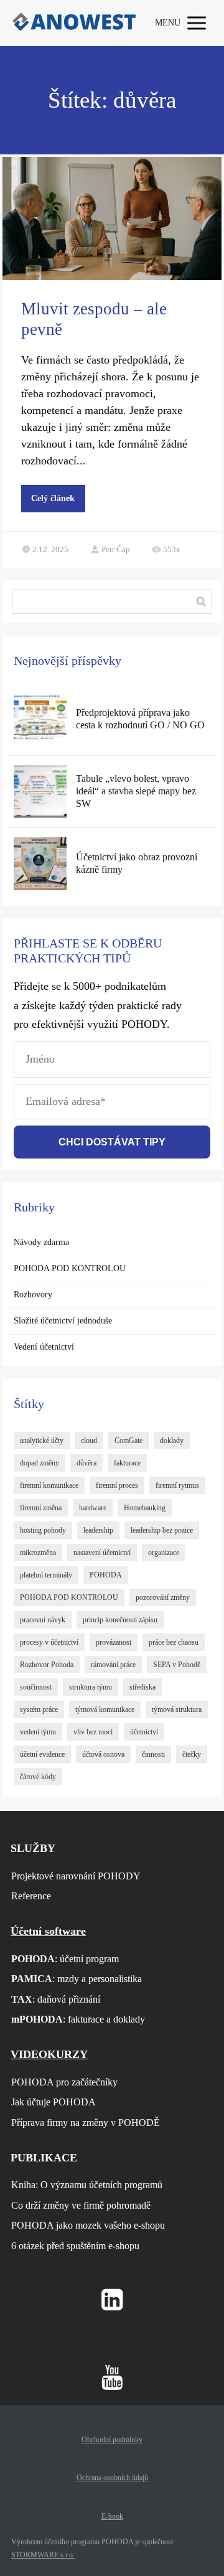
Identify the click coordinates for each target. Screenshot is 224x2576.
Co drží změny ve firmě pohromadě (81, 2205)
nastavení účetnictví (102, 1553)
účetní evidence (42, 1754)
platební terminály (46, 1575)
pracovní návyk (43, 1620)
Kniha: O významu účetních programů (87, 2185)
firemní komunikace (49, 1485)
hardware (93, 1508)
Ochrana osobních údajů (112, 2478)
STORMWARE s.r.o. (43, 2555)
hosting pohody (43, 1530)
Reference (31, 1896)
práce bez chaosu (174, 1642)
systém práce (39, 1709)
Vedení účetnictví (44, 1347)
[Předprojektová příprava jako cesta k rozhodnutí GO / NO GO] (40, 719)
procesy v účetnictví (49, 1642)
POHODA (106, 1575)
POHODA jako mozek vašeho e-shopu (88, 2225)
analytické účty (42, 1441)
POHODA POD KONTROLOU (70, 1268)
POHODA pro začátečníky (64, 2082)
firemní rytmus (177, 1485)
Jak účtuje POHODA (54, 2102)
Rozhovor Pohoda (47, 1665)
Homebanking (145, 1508)
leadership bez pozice (162, 1530)
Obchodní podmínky (112, 2440)
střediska (142, 1687)
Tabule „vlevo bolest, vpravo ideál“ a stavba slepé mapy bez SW (136, 791)
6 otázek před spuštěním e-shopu (75, 2246)
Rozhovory (33, 1295)
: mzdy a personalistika (77, 1979)
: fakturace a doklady (78, 2019)
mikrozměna (38, 1553)
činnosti (153, 1754)
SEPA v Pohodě (177, 1665)
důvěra (86, 1463)
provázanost (114, 1642)
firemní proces (117, 1485)
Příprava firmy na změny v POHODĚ (86, 2122)
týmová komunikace (105, 1709)
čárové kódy (38, 1777)
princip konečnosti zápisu (120, 1620)
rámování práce (113, 1665)
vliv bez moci (93, 1732)
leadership (98, 1530)
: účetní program (65, 1959)
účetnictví (144, 1732)
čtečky (192, 1754)
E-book (112, 2516)
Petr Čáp (116, 549)
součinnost (36, 1687)
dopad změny (40, 1463)
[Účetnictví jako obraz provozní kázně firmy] (40, 864)
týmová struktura (177, 1709)
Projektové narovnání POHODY (76, 1876)
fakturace (127, 1463)
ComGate (128, 1441)
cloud (89, 1441)
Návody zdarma (41, 1242)
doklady (172, 1441)
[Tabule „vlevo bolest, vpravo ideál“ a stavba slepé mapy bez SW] (40, 792)
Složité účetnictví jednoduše (63, 1321)
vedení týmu (38, 1732)
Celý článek (53, 498)
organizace (164, 1553)
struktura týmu (91, 1687)
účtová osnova (103, 1754)
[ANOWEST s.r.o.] (73, 23)
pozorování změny (163, 1597)
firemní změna (41, 1508)
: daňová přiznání (56, 1999)
